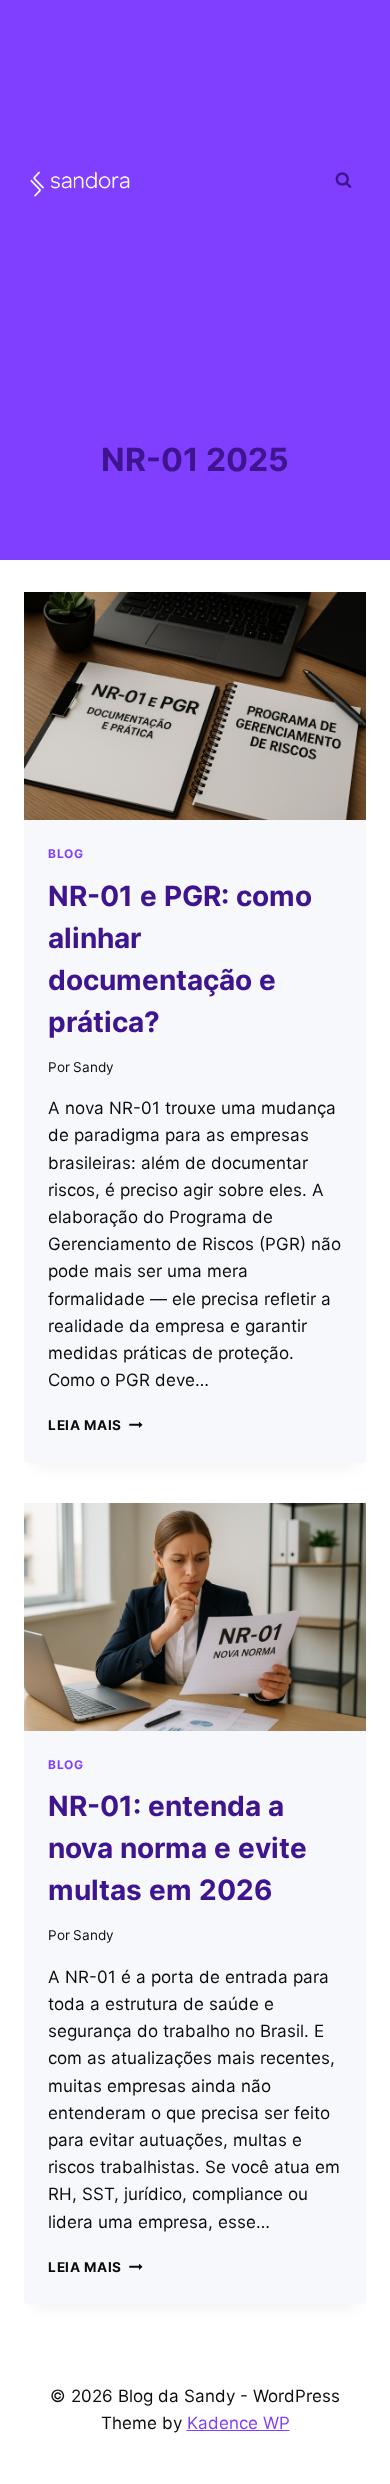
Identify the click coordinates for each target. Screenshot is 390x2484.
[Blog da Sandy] (80, 183)
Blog (65, 853)
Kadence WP (238, 2423)
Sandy (93, 1067)
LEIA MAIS (95, 1425)
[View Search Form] (343, 180)
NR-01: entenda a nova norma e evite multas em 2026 (177, 1848)
